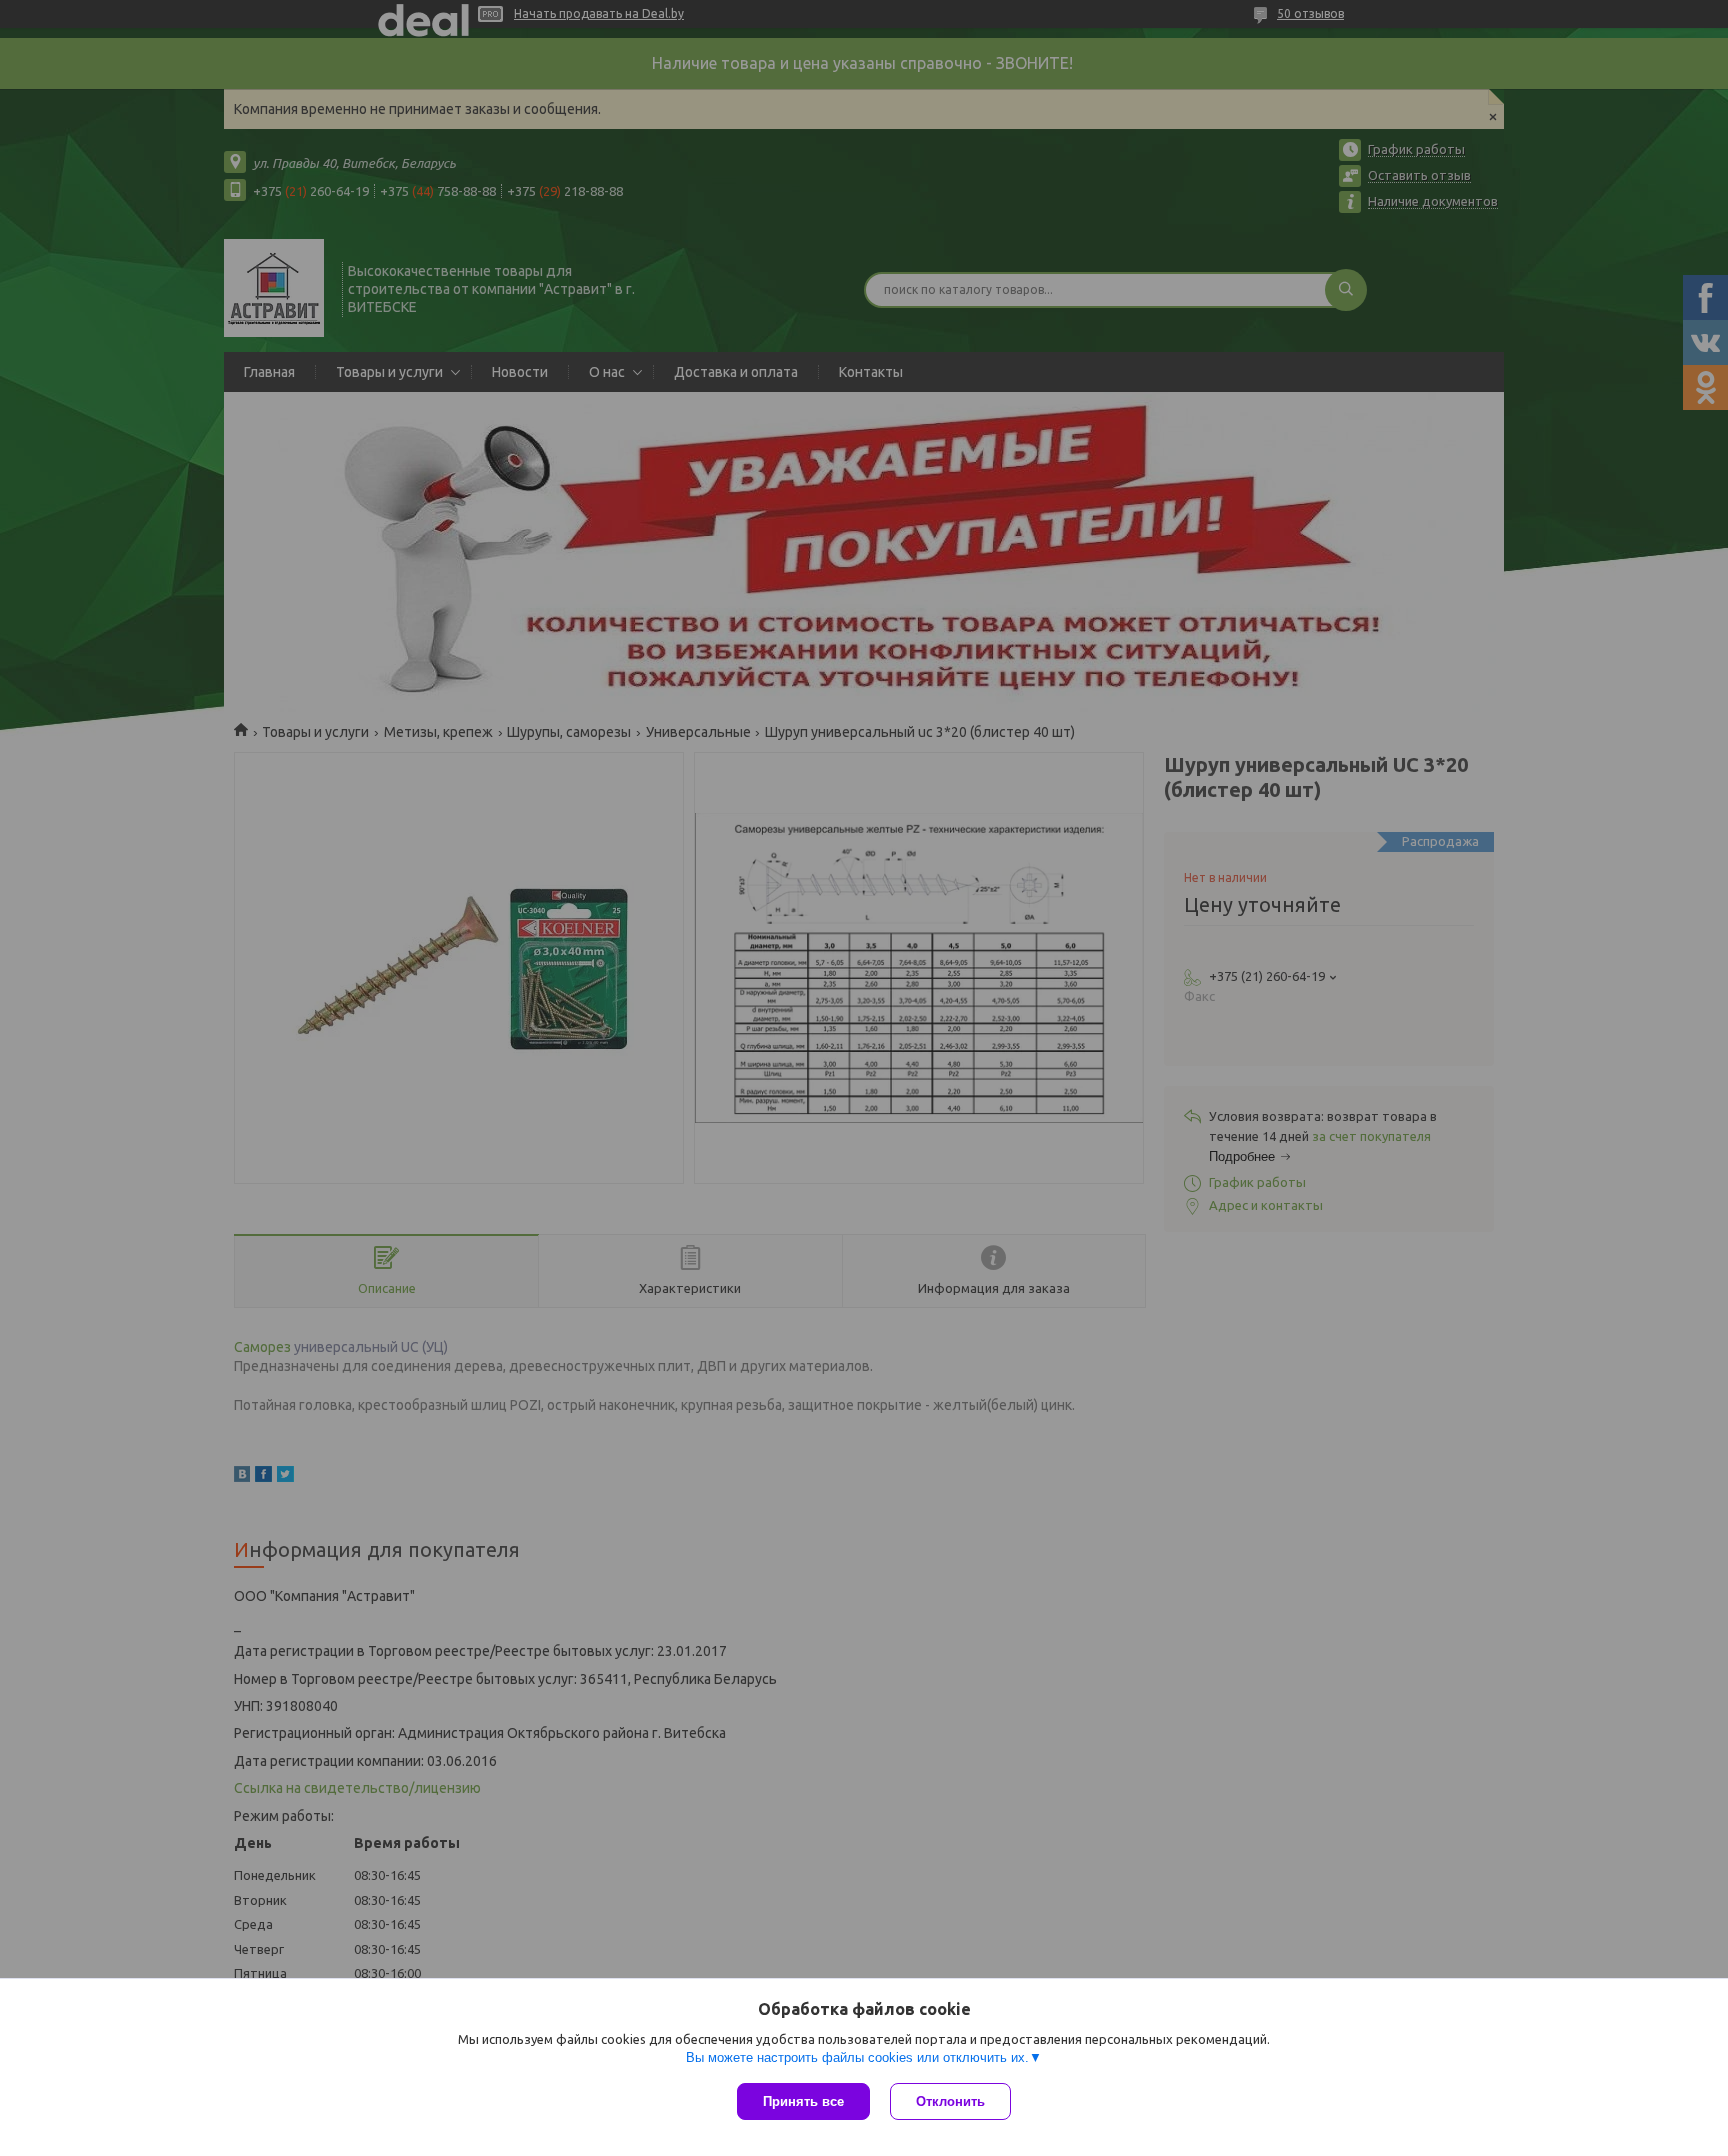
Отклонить (950, 2101)
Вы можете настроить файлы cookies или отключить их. (857, 2057)
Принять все (803, 2101)
